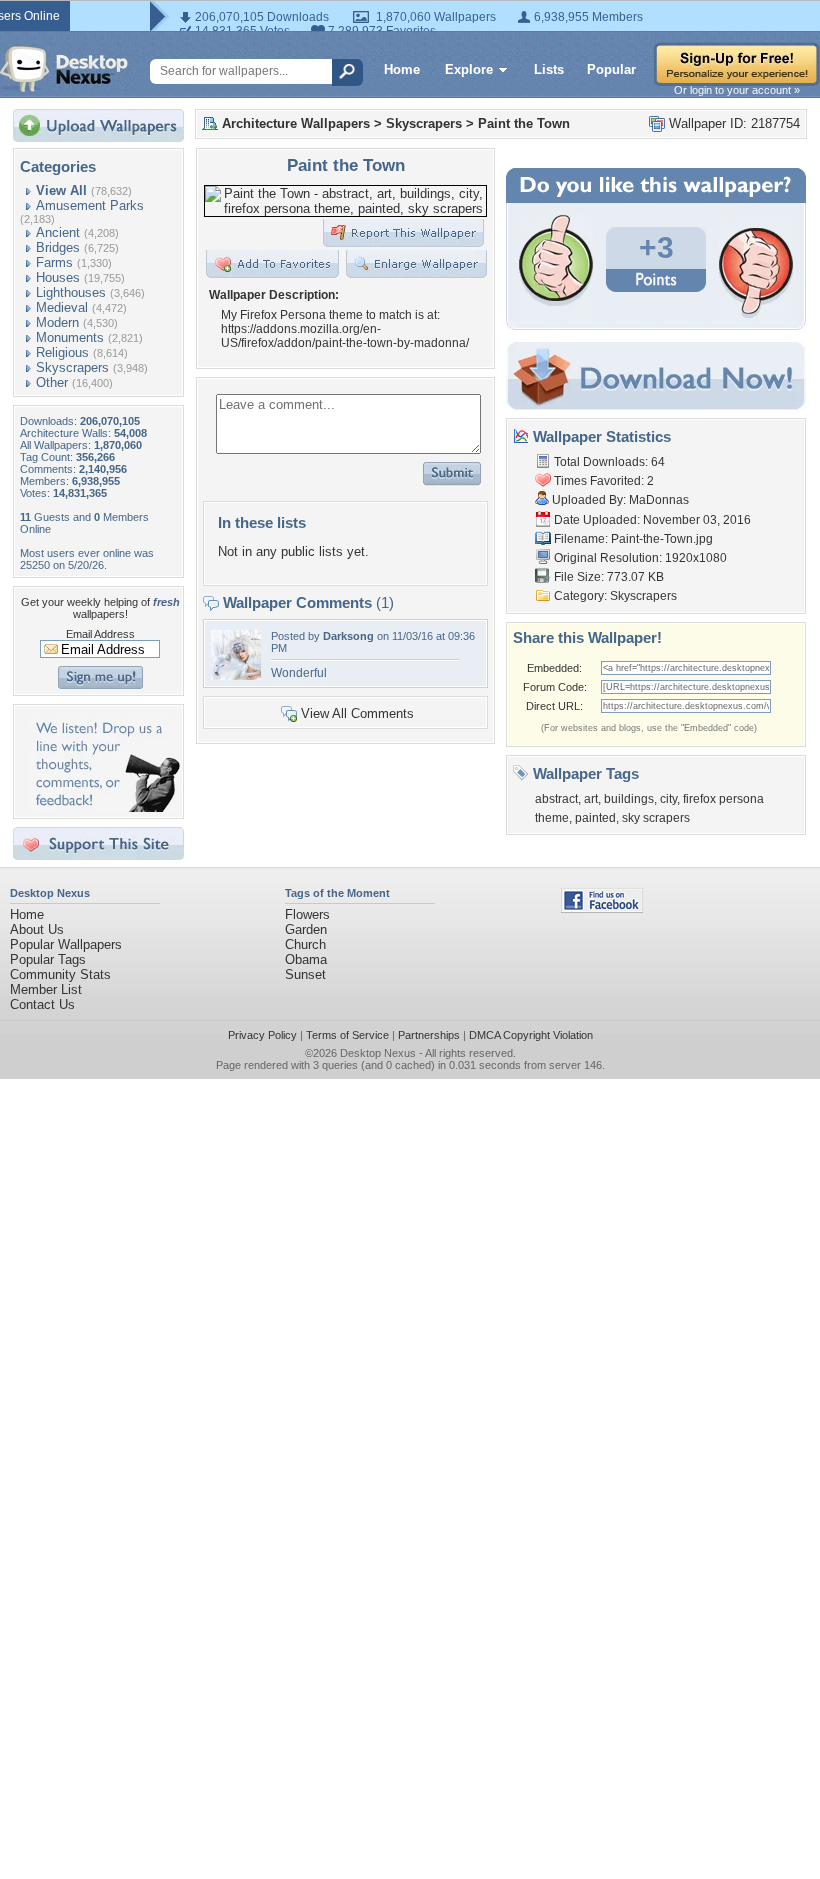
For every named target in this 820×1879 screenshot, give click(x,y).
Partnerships (429, 1035)
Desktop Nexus (378, 1053)
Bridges (58, 247)
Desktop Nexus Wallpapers (64, 69)
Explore (469, 69)
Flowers (307, 914)
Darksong (348, 636)
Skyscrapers (72, 367)
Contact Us (42, 1004)
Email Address (100, 634)
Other (52, 382)
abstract (556, 799)
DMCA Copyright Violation (531, 1035)
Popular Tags (48, 959)
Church (305, 944)
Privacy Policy (262, 1035)
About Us (37, 929)
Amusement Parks (90, 205)
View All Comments (357, 713)
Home (402, 69)
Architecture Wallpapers (296, 123)
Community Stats (60, 974)
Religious (62, 352)
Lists (549, 69)
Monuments (70, 337)
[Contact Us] (104, 807)
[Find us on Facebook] (602, 908)
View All (61, 190)
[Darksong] (236, 675)
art (591, 799)
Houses (58, 277)
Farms (54, 262)
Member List (46, 989)
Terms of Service (347, 1035)
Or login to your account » (737, 90)
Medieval (62, 307)
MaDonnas (659, 500)
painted (595, 818)
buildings (629, 799)
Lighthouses (71, 292)
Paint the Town (524, 123)
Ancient (58, 232)
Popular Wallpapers (66, 944)
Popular (611, 69)
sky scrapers (656, 818)
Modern (57, 322)
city (668, 799)
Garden (306, 929)
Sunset (305, 974)
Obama (306, 959)
